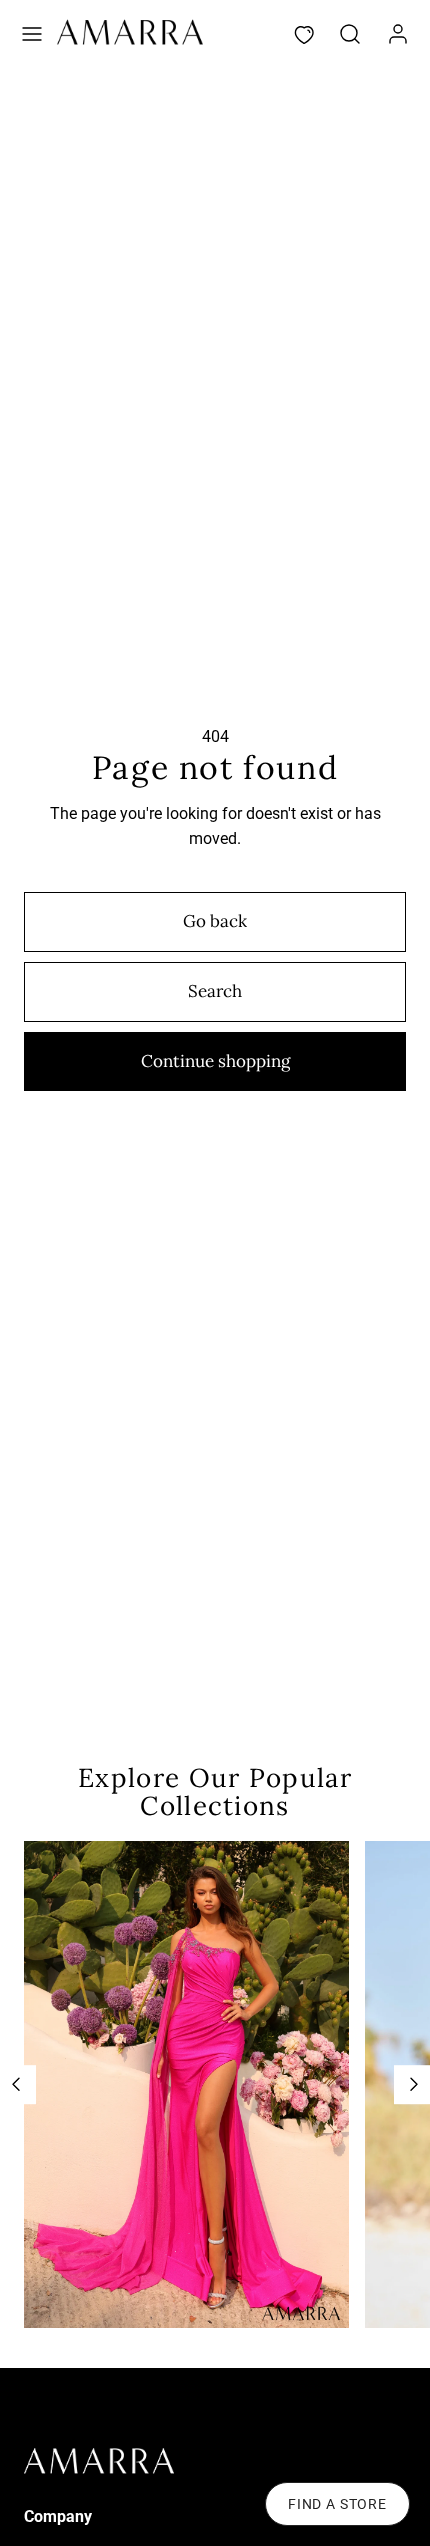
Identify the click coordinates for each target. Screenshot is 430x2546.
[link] (398, 34)
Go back (215, 921)
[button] (32, 34)
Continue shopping (215, 1061)
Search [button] (215, 991)
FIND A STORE (337, 2504)
